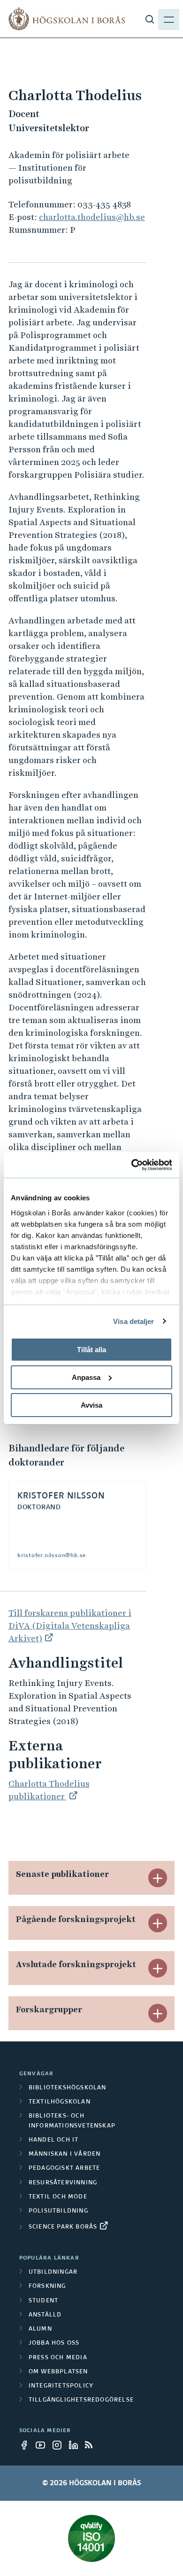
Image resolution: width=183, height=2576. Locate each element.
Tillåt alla (91, 1350)
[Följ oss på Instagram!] (60, 2445)
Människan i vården (65, 2154)
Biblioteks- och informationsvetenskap (72, 2121)
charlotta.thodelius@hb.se (92, 217)
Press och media (58, 2358)
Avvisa (91, 1405)
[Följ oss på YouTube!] (43, 2445)
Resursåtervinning (63, 2183)
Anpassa (86, 1377)
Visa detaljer (133, 1321)
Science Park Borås (63, 2227)
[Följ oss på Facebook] (27, 2445)
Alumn (40, 2329)
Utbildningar (53, 2272)
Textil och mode (58, 2197)
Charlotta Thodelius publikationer (49, 1790)
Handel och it (54, 2140)
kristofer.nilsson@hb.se (52, 1556)
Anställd (45, 2315)
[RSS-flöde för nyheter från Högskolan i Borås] (92, 2445)
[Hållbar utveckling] (91, 2538)
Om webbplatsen (58, 2372)
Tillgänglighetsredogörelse (81, 2400)
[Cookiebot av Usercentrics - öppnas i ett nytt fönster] (132, 1165)
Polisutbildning (58, 2211)
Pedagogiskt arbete (65, 2168)
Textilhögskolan (60, 2102)
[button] (158, 1878)
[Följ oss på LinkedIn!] (76, 2445)
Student (43, 2301)
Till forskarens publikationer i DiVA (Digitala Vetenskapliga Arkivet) (70, 1626)
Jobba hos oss (54, 2343)
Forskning (47, 2286)
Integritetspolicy (61, 2386)
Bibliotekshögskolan (68, 2088)
